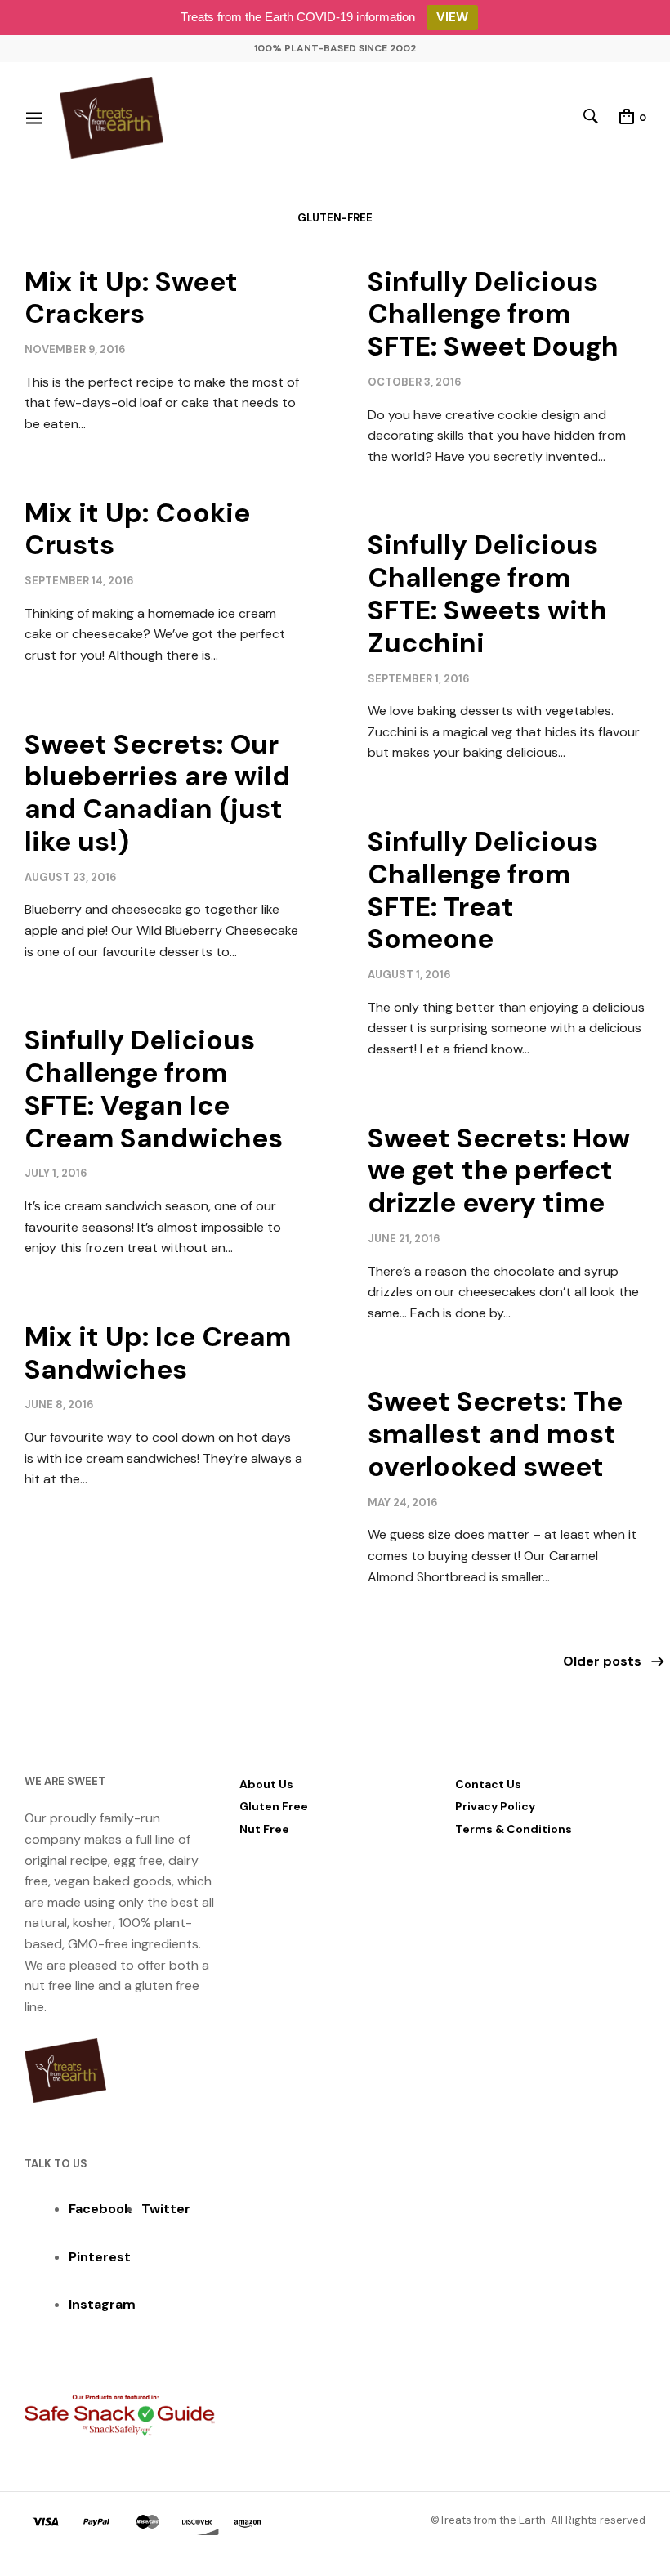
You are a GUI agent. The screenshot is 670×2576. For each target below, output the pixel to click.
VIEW (452, 17)
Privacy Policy (495, 1806)
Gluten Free (274, 1806)
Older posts (602, 1661)
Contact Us (488, 1784)
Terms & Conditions (514, 1829)
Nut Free (264, 1829)
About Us (266, 1784)
